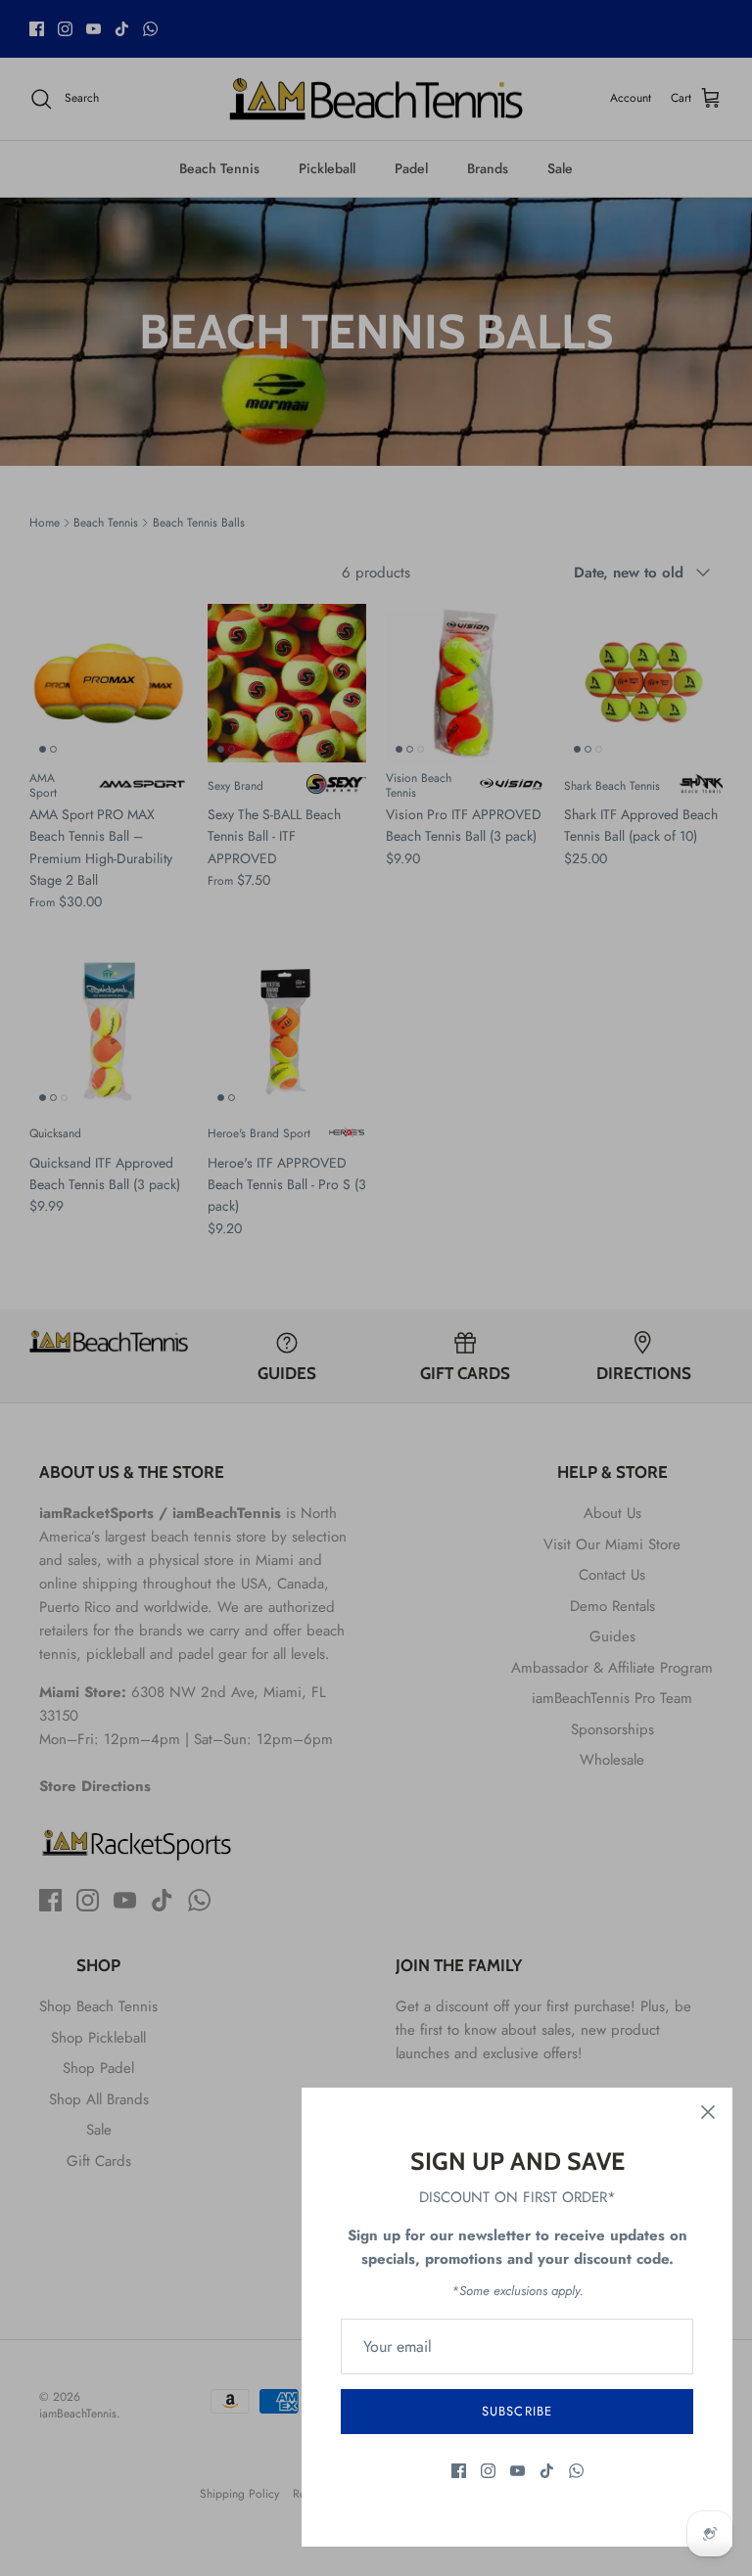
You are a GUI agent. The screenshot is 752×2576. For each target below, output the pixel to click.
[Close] (708, 2112)
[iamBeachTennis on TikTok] (547, 2471)
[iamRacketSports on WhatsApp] (576, 2471)
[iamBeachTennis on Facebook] (459, 2471)
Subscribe (517, 2411)
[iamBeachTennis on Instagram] (488, 2471)
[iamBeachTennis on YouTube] (517, 2471)
